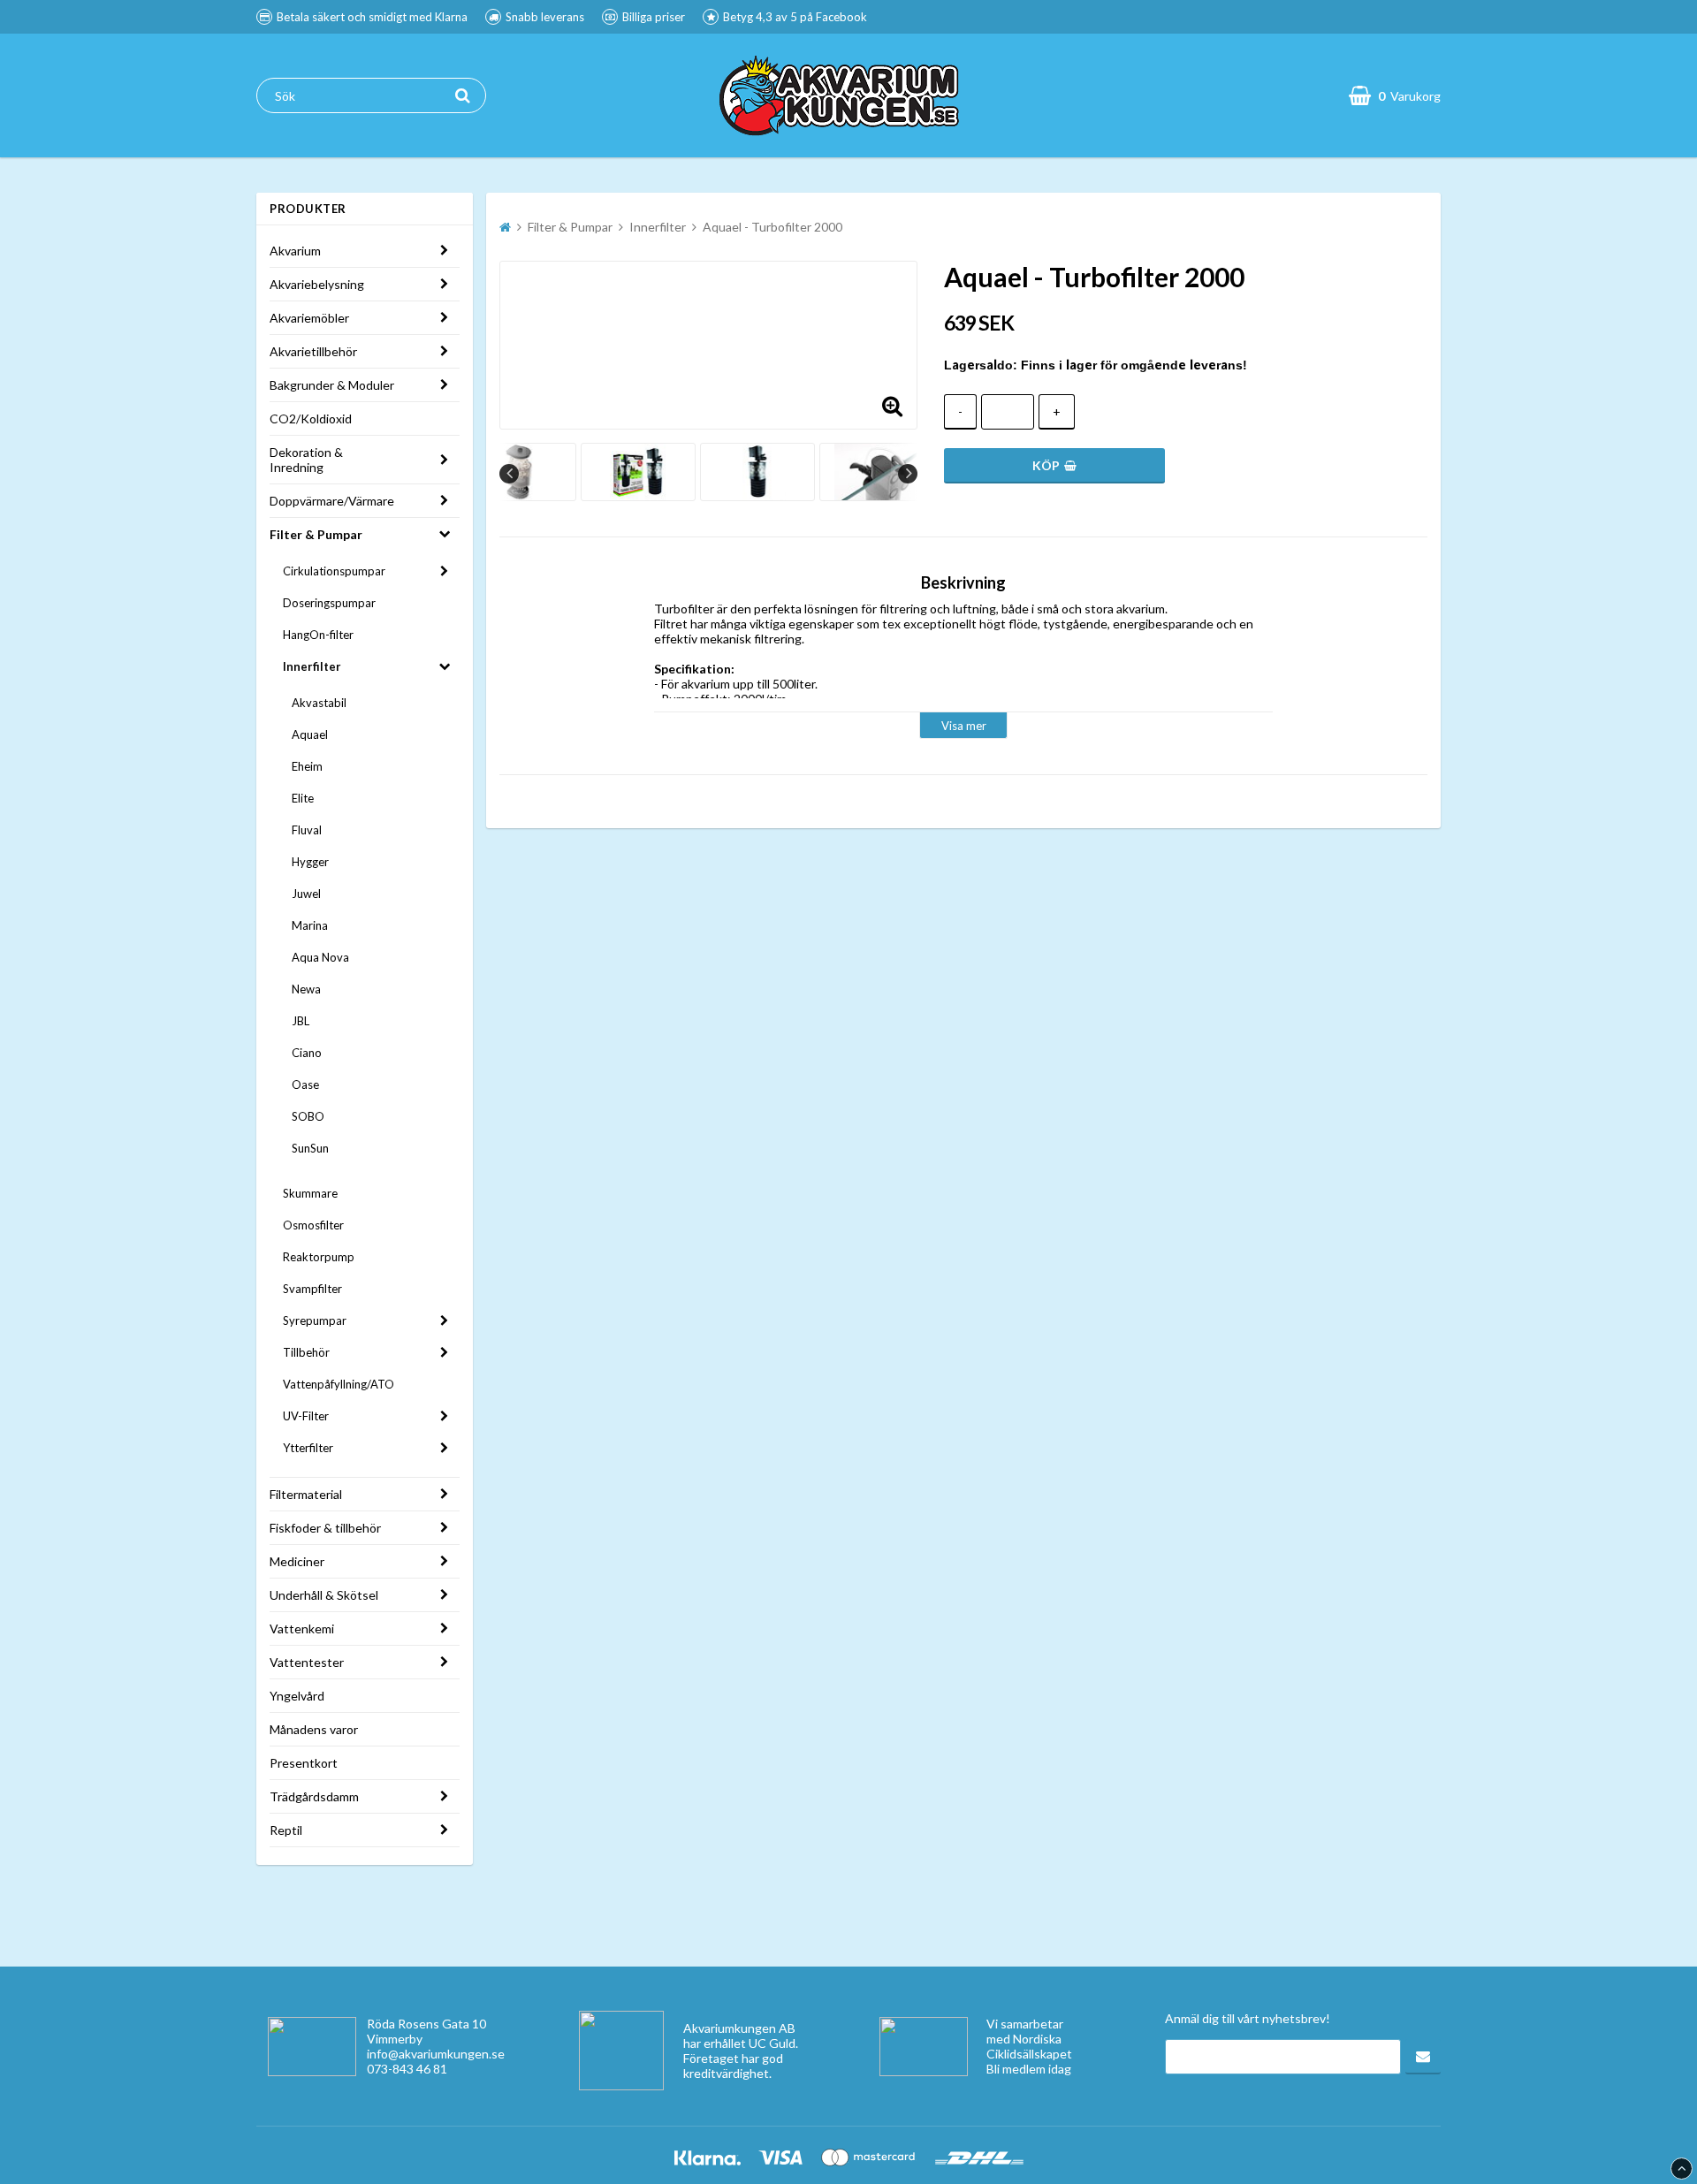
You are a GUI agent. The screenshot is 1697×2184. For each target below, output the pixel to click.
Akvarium (295, 251)
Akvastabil (319, 703)
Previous (509, 474)
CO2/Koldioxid (311, 419)
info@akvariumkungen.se (436, 2054)
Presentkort (304, 1763)
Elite (303, 798)
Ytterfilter (308, 1448)
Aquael (310, 734)
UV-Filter (306, 1416)
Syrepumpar (315, 1320)
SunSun (310, 1148)
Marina (310, 925)
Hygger (310, 862)
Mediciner (297, 1561)
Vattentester (307, 1662)
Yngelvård (297, 1696)
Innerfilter (312, 666)
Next (908, 474)
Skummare (310, 1193)
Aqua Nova (320, 957)
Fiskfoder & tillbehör (325, 1528)
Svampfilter (312, 1289)
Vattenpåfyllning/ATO (339, 1384)
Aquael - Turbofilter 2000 (772, 227)
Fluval (307, 830)
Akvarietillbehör (313, 351)
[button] (893, 405)
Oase (305, 1084)
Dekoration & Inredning (306, 460)
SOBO (308, 1116)
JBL (301, 1021)
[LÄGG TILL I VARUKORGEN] (1054, 466)
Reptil (286, 1830)
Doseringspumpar (329, 603)
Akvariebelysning (317, 284)
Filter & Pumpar (316, 534)
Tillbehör (306, 1352)
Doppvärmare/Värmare (332, 501)
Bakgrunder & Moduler (332, 385)
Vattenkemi (302, 1628)
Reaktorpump (319, 1257)
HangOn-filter (318, 635)
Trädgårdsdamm (314, 1796)
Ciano (307, 1053)
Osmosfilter (313, 1225)
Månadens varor (314, 1729)
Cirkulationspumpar (334, 571)
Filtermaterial (306, 1494)
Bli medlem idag (1029, 2069)
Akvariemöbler (309, 318)
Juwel (306, 894)
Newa (306, 989)
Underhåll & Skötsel (324, 1595)
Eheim (307, 766)
